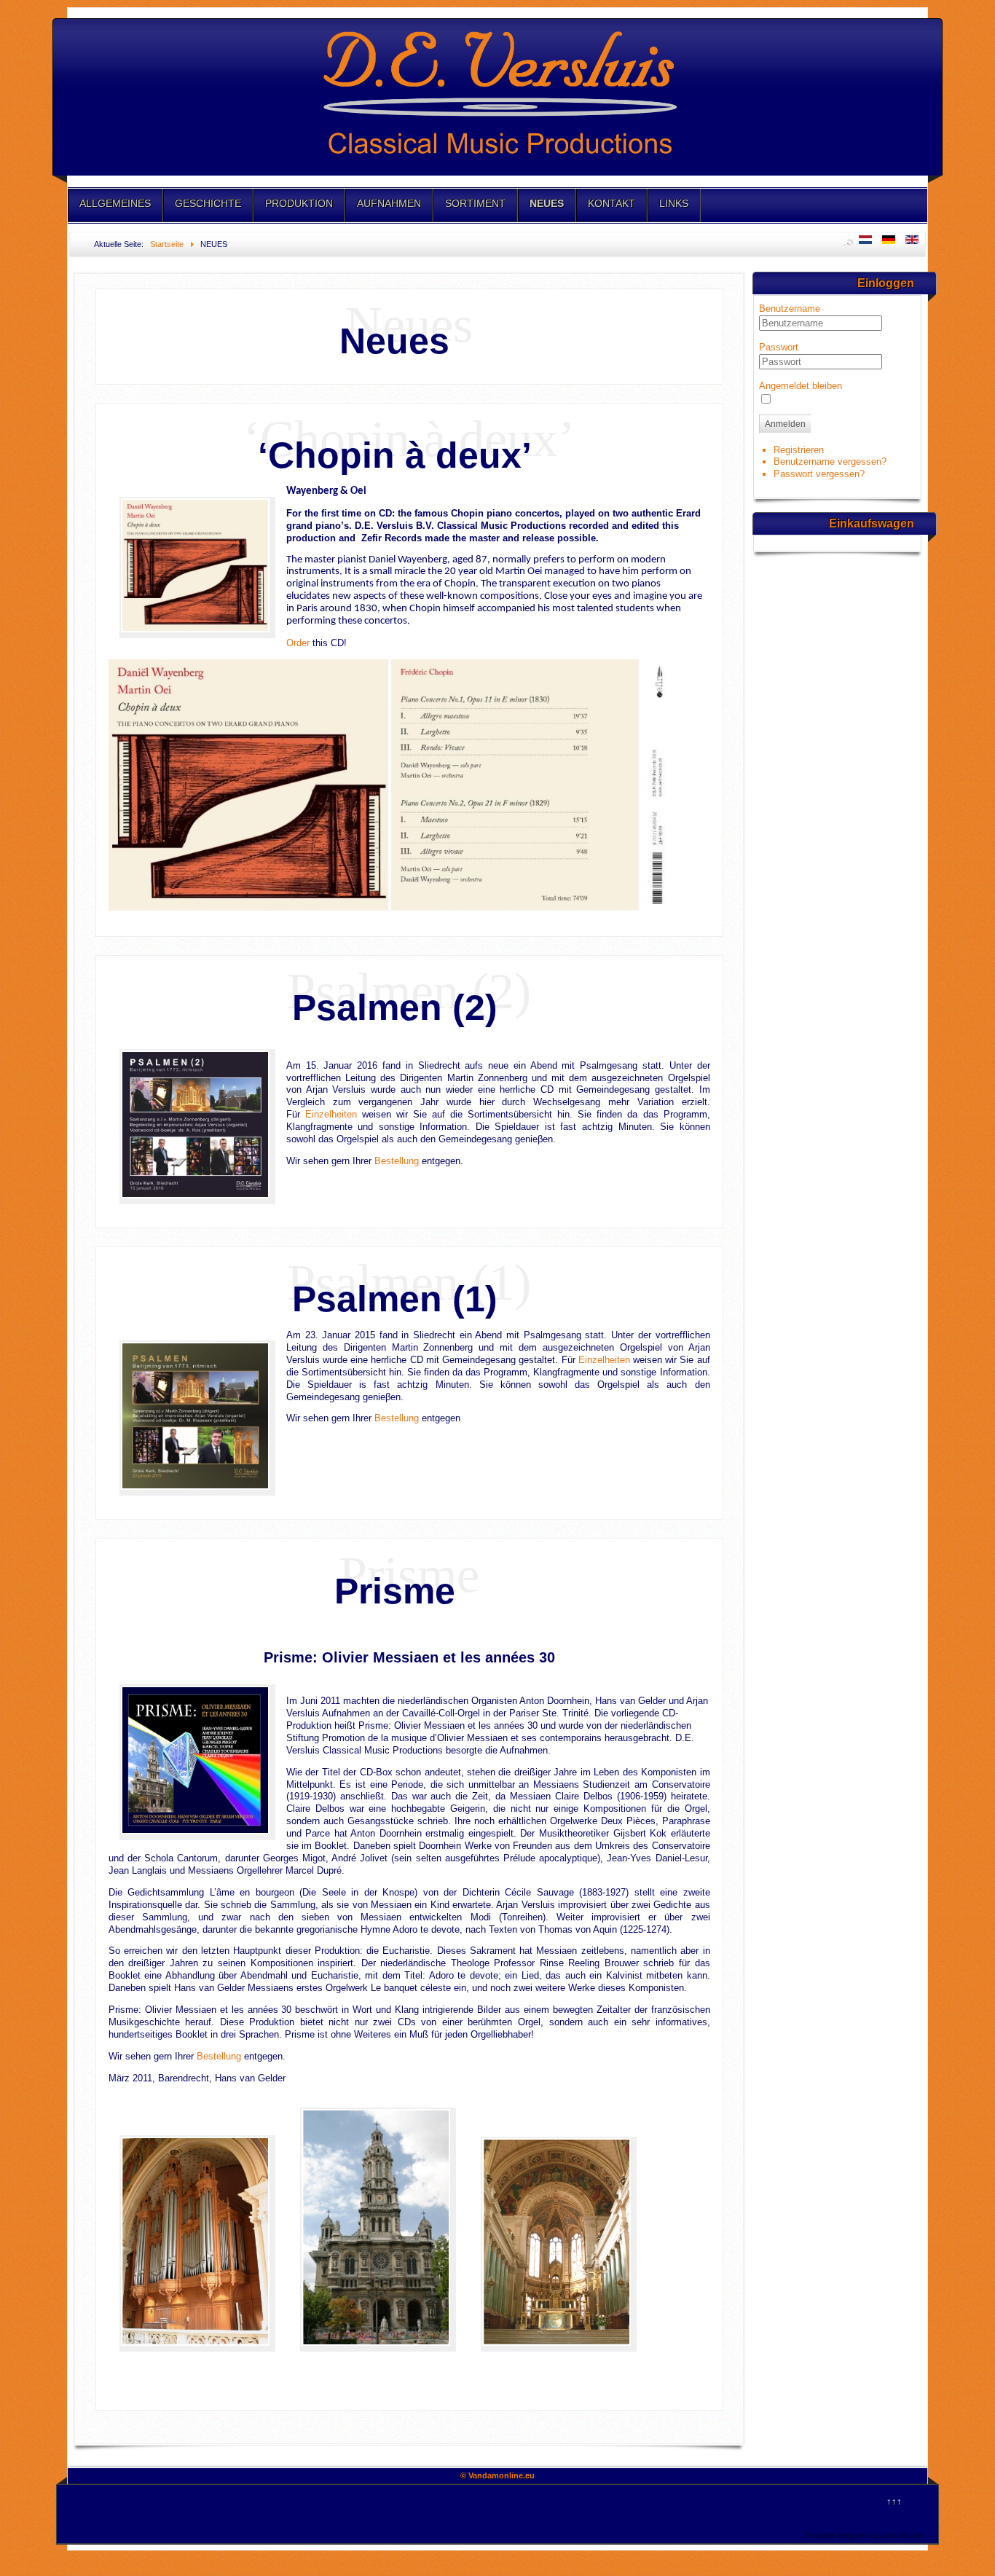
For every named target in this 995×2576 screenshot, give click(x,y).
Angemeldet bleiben (801, 386)
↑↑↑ (894, 2501)
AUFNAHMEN (389, 203)
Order (298, 643)
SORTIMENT (475, 203)
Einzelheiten (331, 1114)
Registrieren (799, 450)
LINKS (674, 203)
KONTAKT (611, 203)
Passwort (779, 347)
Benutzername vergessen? (830, 462)
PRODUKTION (299, 203)
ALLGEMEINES (115, 203)
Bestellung (397, 1161)
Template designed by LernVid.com (864, 2534)
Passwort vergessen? (819, 474)
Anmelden (785, 424)
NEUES (547, 203)
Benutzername (790, 309)
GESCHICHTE (208, 203)
